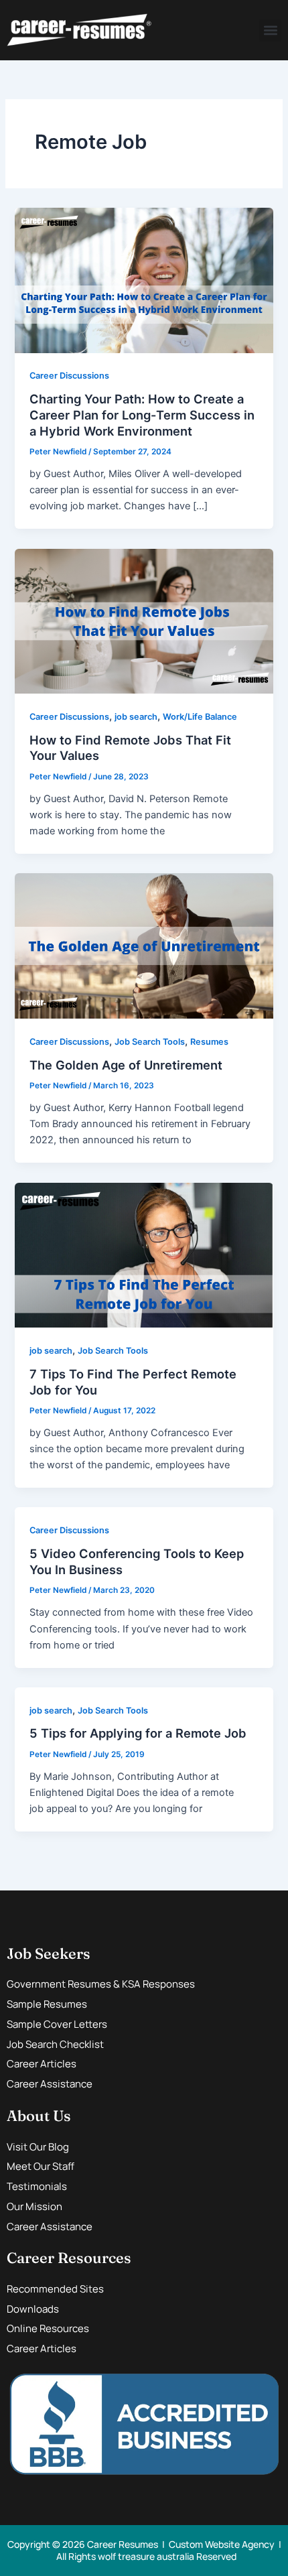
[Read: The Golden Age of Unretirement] (144, 946)
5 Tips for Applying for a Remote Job (138, 1733)
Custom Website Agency (222, 2544)
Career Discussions (69, 376)
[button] (270, 30)
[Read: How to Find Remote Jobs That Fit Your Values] (144, 621)
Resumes (209, 1042)
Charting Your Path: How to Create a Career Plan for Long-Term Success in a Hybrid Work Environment (142, 414)
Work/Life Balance (200, 717)
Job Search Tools (150, 1042)
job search (136, 717)
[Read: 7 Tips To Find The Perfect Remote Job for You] (144, 1254)
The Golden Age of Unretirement (126, 1065)
